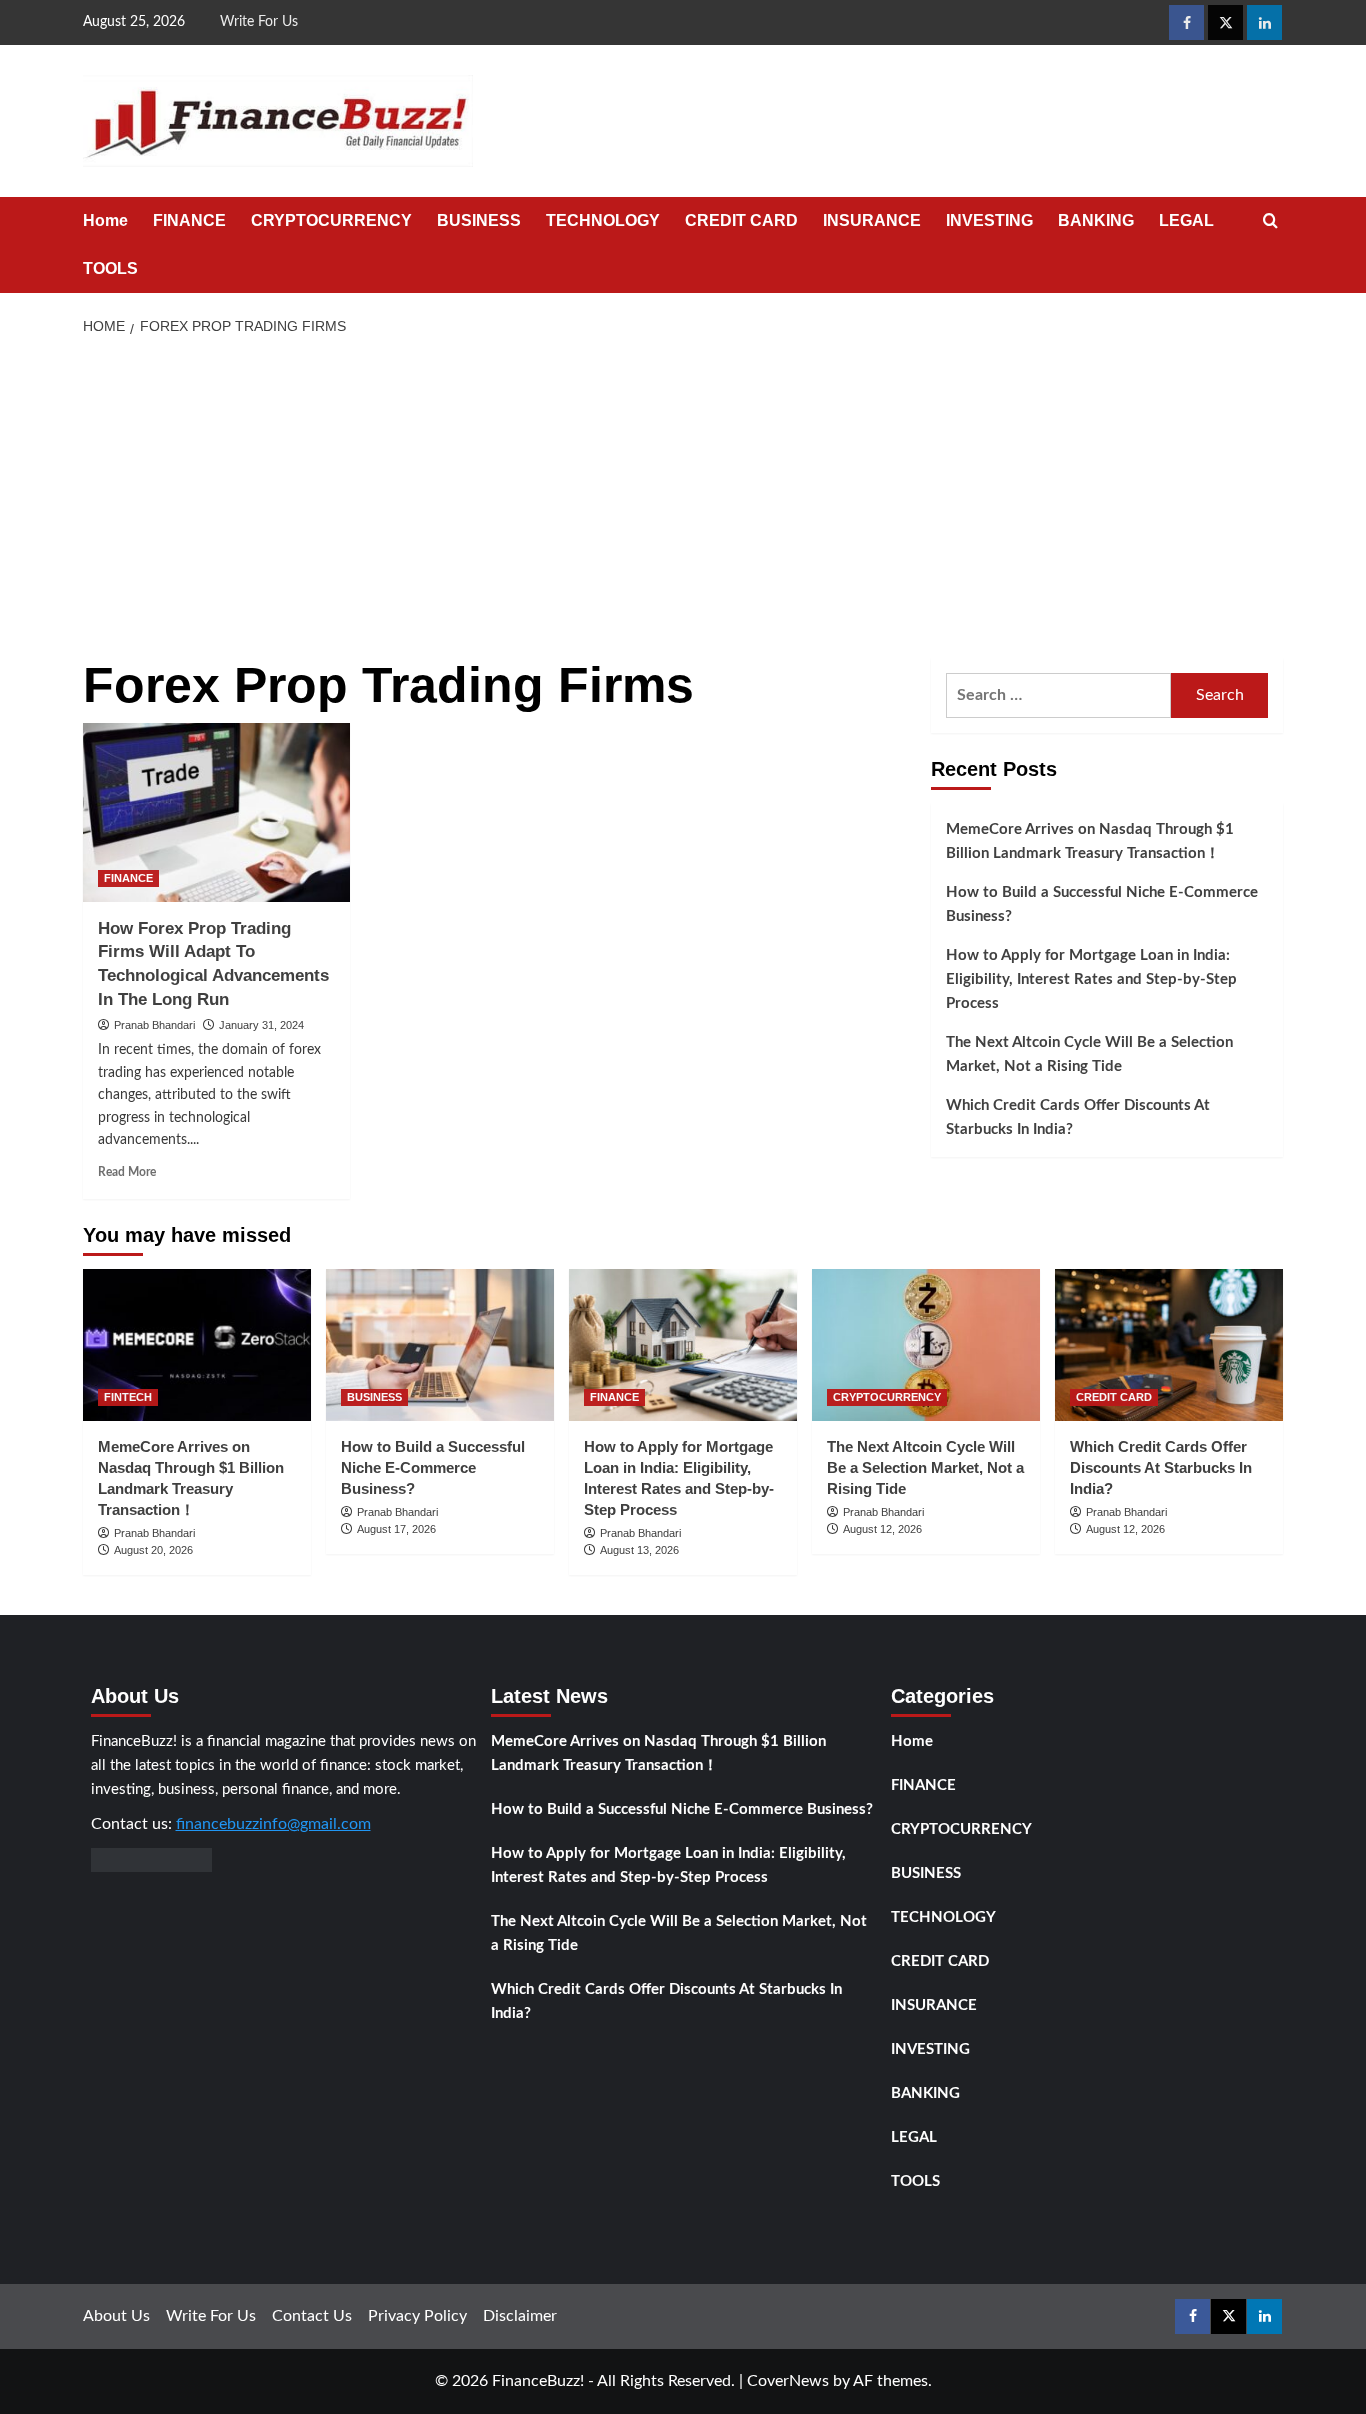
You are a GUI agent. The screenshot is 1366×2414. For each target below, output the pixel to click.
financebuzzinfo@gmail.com (273, 1824)
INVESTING (989, 220)
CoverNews (788, 2381)
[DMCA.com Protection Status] (151, 1859)
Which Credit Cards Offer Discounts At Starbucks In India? (1078, 1117)
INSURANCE (872, 220)
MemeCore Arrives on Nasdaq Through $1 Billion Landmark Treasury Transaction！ (1090, 841)
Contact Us (312, 2316)
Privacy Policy (417, 2316)
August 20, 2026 (153, 1550)
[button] (1270, 221)
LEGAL (1186, 220)
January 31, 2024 (261, 1025)
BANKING (1096, 220)
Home (105, 220)
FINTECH (128, 1397)
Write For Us (259, 22)
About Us (116, 2316)
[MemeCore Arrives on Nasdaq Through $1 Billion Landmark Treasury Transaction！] (197, 1345)
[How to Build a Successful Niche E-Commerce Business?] (440, 1345)
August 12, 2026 (882, 1529)
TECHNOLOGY (603, 220)
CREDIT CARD (741, 220)
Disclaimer (520, 2316)
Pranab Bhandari (154, 1025)
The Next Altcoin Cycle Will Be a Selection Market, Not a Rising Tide (1089, 1054)
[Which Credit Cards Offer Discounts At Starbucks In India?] (1169, 1345)
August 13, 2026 (639, 1550)
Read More (127, 1172)
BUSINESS (479, 220)
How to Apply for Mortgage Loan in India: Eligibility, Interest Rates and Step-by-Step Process (1091, 979)
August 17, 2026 (396, 1529)
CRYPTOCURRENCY (331, 220)
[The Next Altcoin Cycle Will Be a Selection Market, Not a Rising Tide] (926, 1345)
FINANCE (189, 220)
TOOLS (110, 268)
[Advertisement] (683, 498)
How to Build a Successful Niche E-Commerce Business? (1102, 904)
